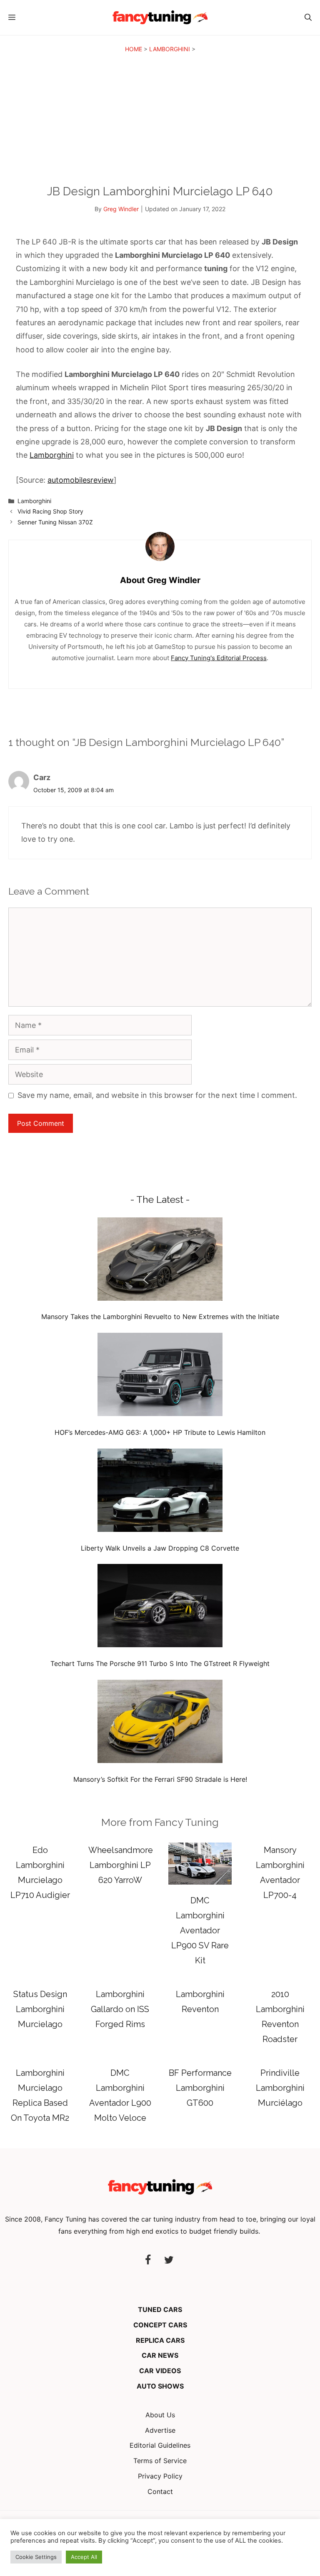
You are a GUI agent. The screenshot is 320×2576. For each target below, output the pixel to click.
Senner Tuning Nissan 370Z (55, 522)
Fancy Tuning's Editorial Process (219, 658)
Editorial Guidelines (160, 2445)
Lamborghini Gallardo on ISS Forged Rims (120, 2009)
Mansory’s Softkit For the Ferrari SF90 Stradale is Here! (160, 1779)
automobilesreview (81, 480)
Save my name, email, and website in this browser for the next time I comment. (157, 1095)
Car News (160, 2355)
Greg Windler (121, 209)
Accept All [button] (84, 2557)
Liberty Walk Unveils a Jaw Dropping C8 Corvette (160, 1548)
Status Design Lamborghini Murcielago (40, 2009)
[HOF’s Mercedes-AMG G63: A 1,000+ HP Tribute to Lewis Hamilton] (160, 1376)
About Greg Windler (160, 580)
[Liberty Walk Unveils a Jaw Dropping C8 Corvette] (160, 1492)
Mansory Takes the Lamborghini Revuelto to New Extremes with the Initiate (160, 1317)
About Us (160, 2415)
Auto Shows (160, 2386)
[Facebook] (148, 2261)
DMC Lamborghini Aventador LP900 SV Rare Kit (200, 1930)
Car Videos (160, 2371)
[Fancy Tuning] (160, 17)
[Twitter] (169, 2261)
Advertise (160, 2430)
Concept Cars (160, 2325)
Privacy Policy (160, 2476)
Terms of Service (160, 2461)
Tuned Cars (160, 2309)
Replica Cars (160, 2340)
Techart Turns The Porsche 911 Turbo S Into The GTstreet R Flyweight (160, 1663)
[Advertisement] (160, 121)
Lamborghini (170, 49)
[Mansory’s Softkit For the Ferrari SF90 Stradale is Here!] (160, 1723)
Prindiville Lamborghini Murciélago (280, 2088)
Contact (160, 2491)
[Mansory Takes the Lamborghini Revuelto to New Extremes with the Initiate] (160, 1261)
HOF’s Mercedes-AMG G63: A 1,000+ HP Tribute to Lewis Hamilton (160, 1432)
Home (134, 49)
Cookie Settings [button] (36, 2557)
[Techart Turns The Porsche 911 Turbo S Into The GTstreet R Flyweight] (160, 1607)
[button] (308, 17)
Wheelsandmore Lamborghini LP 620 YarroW (121, 1865)
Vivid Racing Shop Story (50, 511)
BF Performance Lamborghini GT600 (200, 2088)
